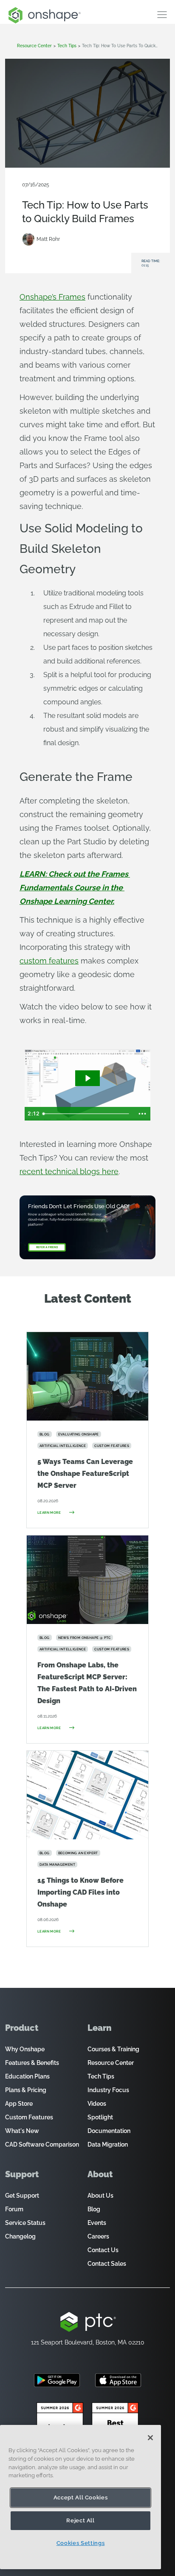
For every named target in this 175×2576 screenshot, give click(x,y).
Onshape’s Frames (52, 297)
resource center (34, 46)
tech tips (67, 46)
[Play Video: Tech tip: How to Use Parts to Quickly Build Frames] (87, 1078)
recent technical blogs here (69, 1171)
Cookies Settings (81, 2543)
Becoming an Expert (47, 192)
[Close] (150, 2438)
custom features (49, 961)
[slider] (87, 1114)
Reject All (80, 2520)
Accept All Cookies (81, 2497)
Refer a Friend (47, 1247)
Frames (104, 192)
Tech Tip (83, 192)
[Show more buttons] (142, 1114)
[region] (80, 2497)
